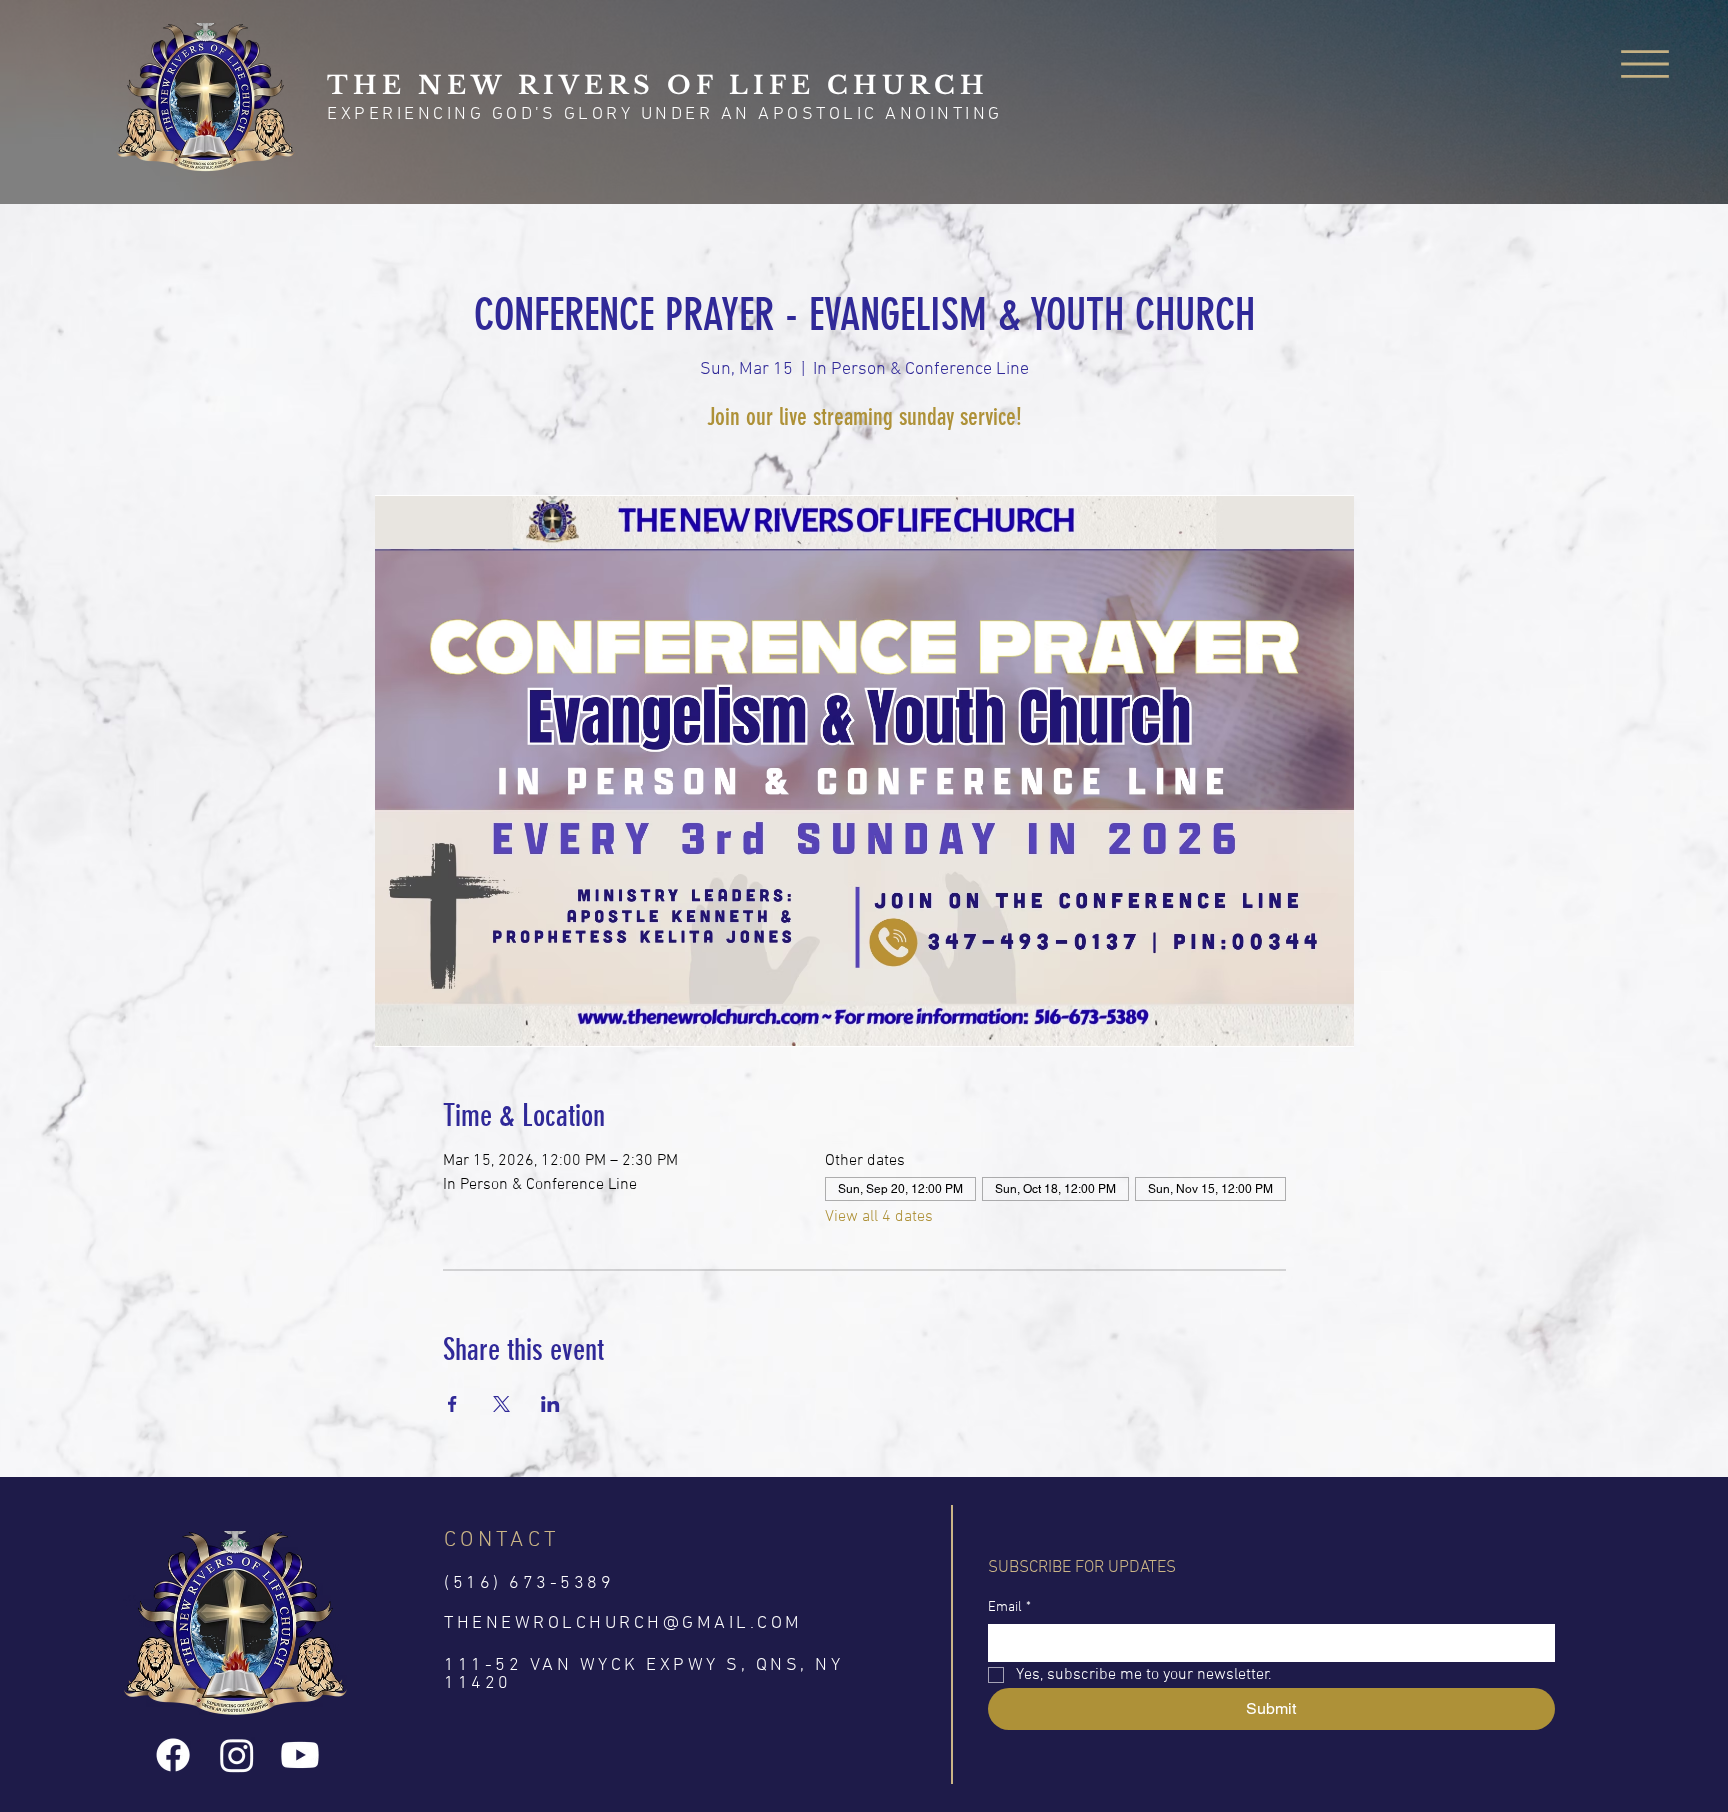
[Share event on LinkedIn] (550, 1404)
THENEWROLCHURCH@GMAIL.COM (623, 1623)
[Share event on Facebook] (452, 1404)
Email (1009, 1607)
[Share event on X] (501, 1404)
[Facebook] (173, 1755)
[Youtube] (300, 1755)
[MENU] (1646, 63)
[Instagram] (237, 1755)
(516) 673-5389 (529, 1583)
